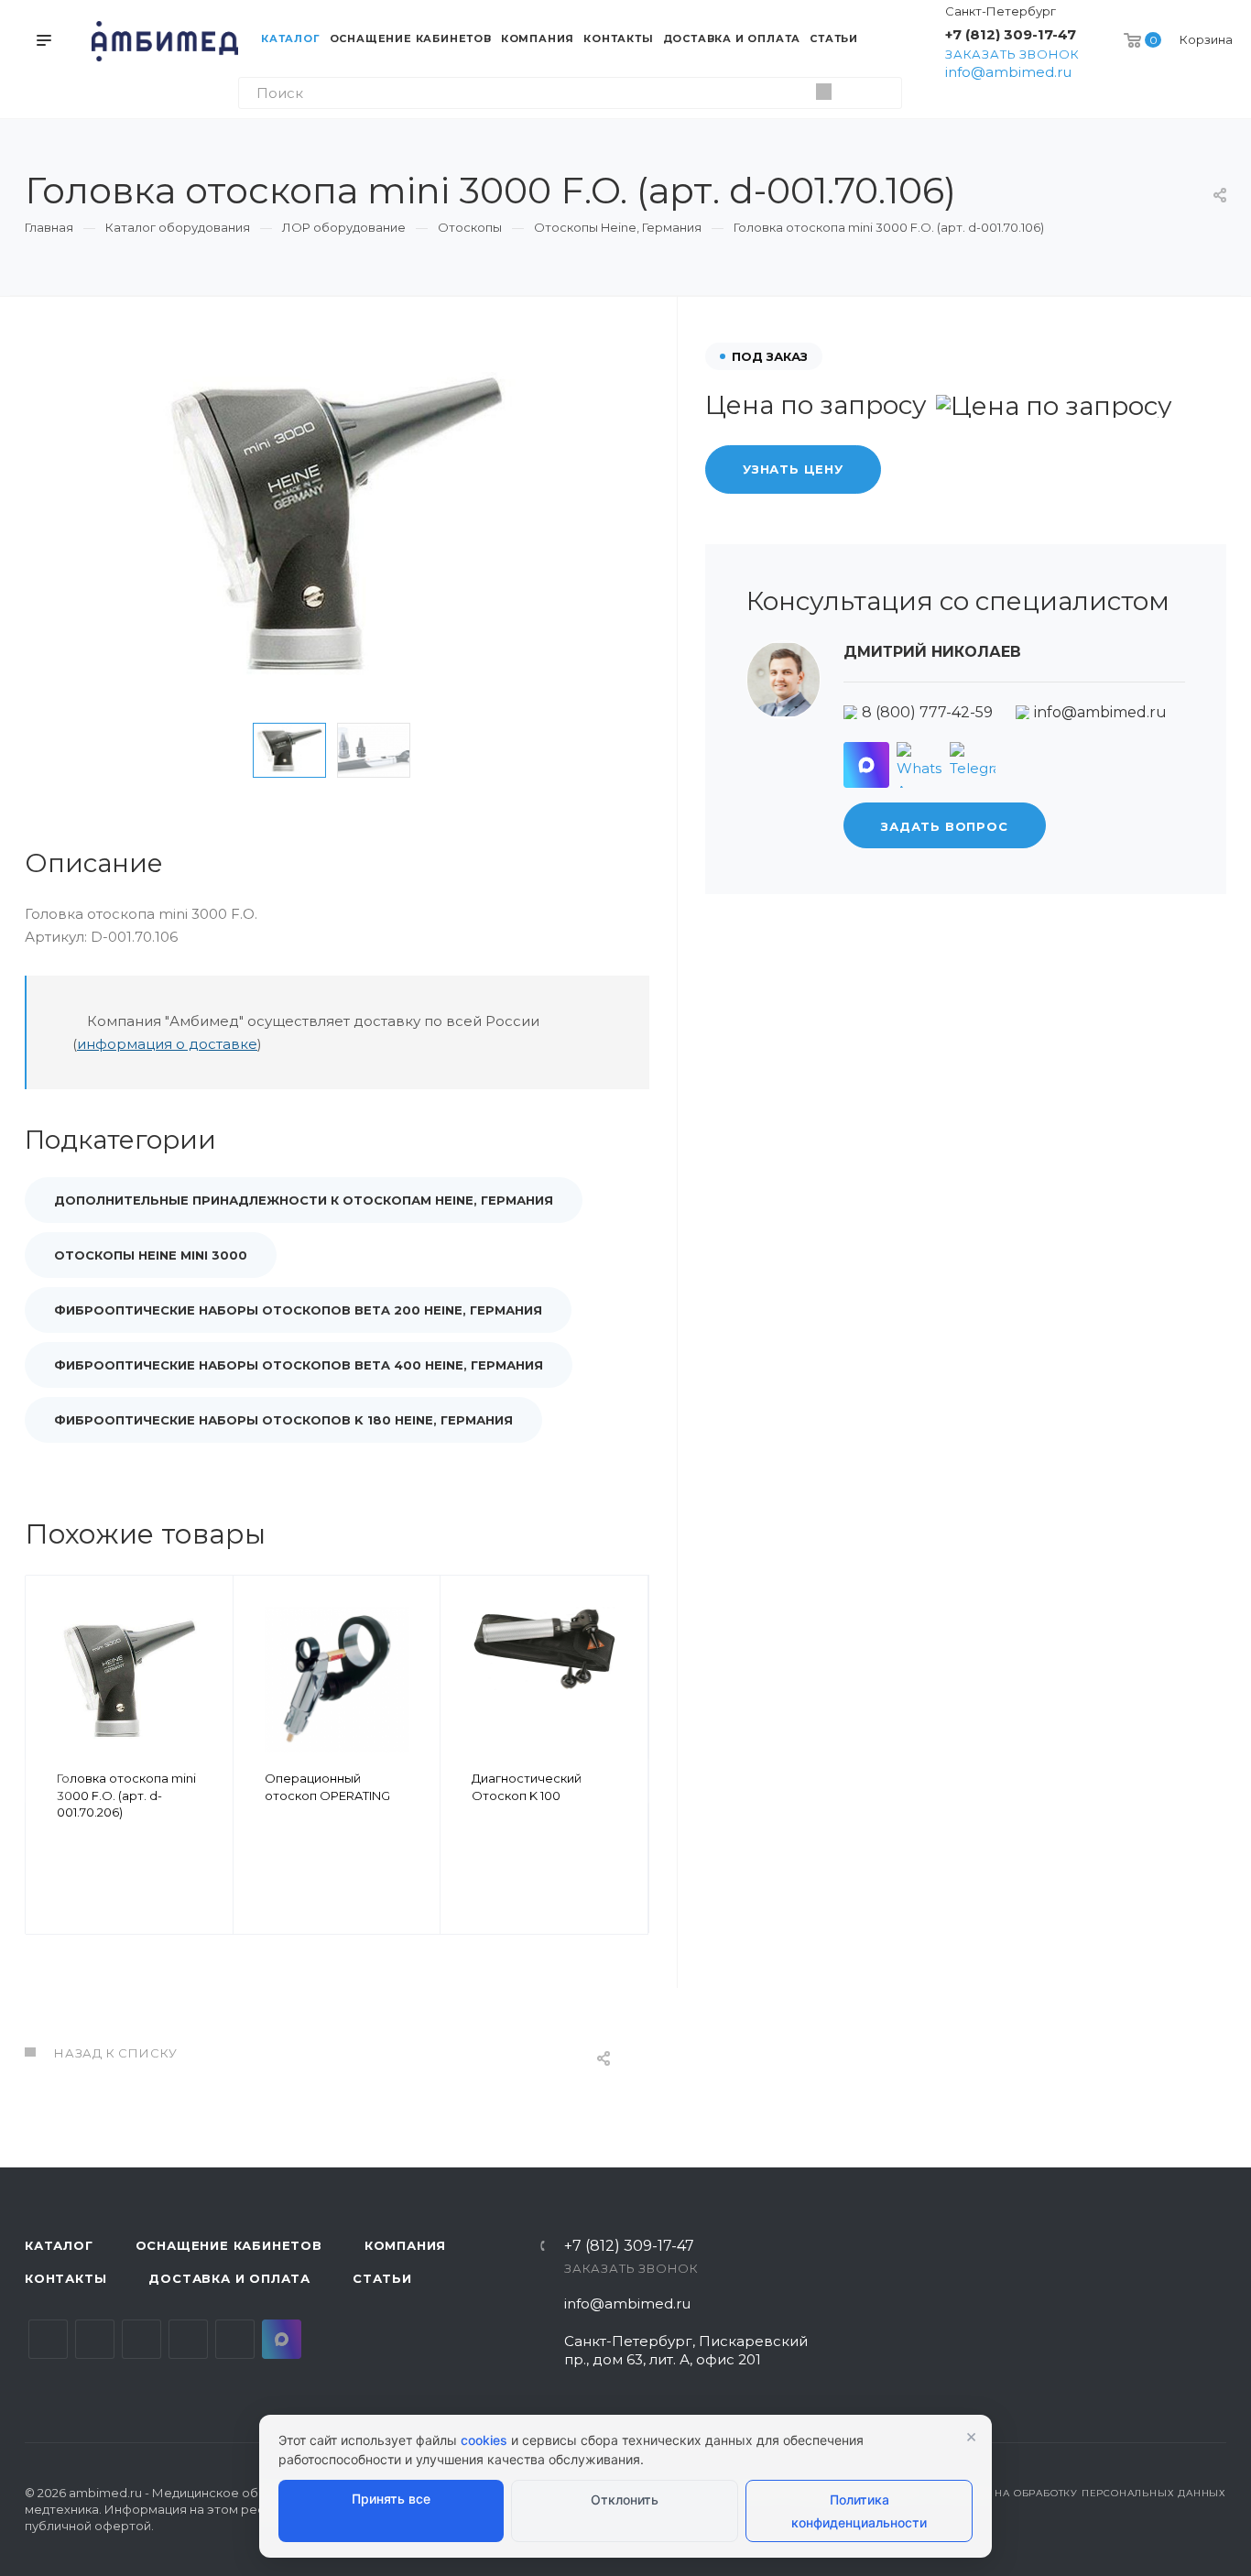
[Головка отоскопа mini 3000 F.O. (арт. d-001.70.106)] (337, 526)
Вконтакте (48, 2339)
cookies (484, 2440)
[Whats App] (919, 765)
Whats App (235, 2339)
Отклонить (625, 2500)
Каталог (59, 2245)
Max (282, 2339)
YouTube (141, 2339)
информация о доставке (167, 1044)
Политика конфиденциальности (859, 2511)
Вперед (626, 1781)
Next (450, 750)
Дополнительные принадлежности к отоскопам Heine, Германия (304, 1200)
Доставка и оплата (229, 2278)
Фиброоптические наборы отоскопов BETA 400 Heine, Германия (299, 1365)
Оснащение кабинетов (229, 2245)
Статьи (382, 2278)
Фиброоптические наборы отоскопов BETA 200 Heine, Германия (298, 1310)
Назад (48, 1781)
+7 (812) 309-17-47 (1011, 34)
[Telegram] (973, 765)
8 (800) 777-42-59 (927, 712)
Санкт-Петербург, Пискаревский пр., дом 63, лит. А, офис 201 (686, 2350)
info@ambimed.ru (1008, 72)
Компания (405, 2245)
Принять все (391, 2499)
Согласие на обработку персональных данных (1080, 2493)
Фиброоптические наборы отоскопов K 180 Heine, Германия (283, 1420)
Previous (224, 750)
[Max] (866, 765)
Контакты (65, 2278)
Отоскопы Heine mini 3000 (151, 1255)
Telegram (95, 2339)
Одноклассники (188, 2339)
